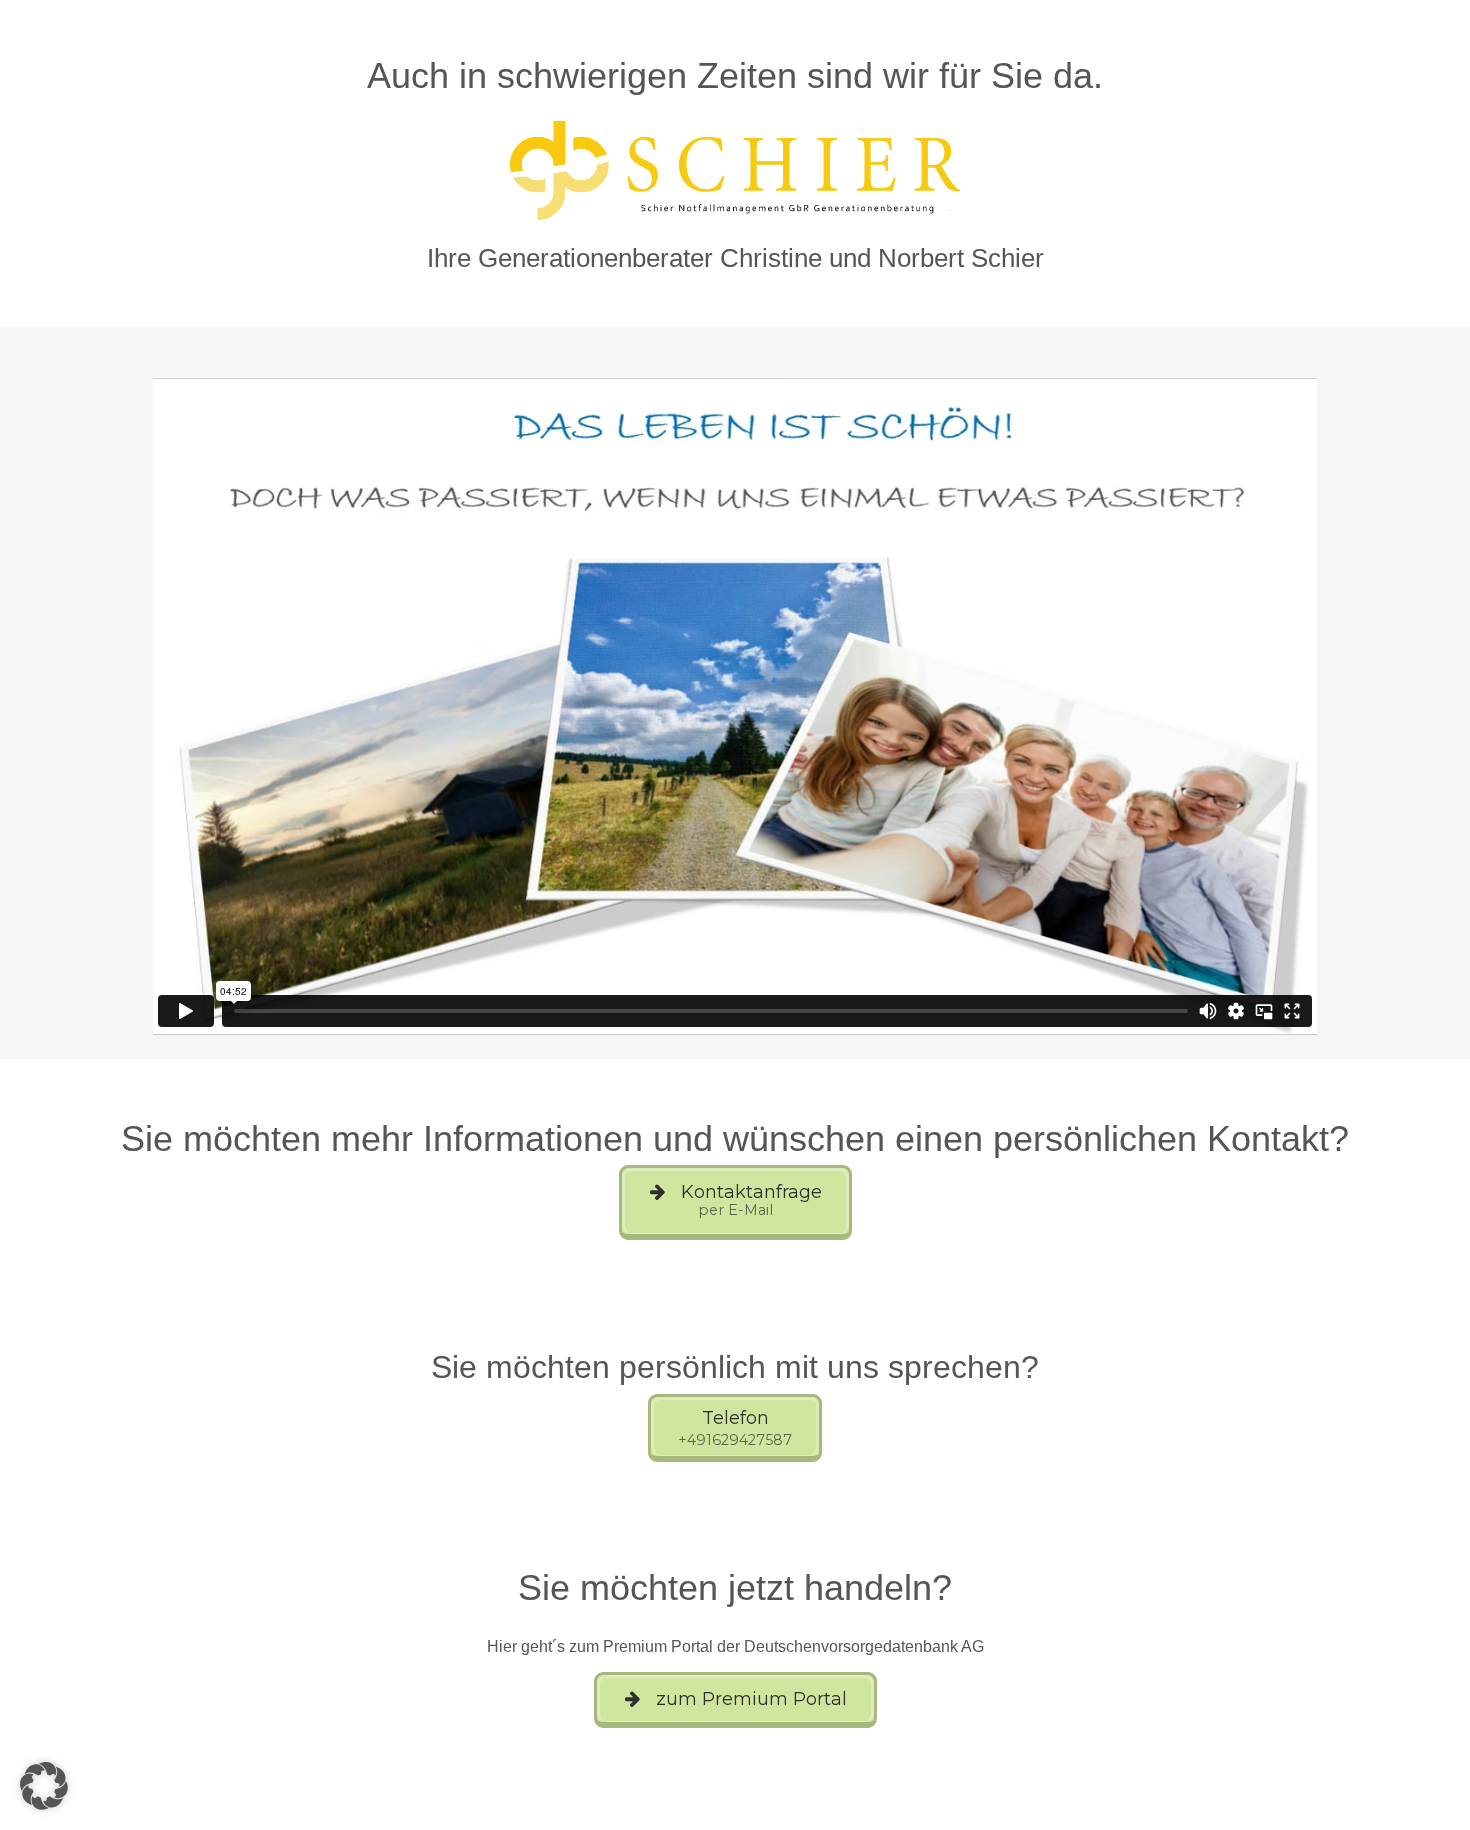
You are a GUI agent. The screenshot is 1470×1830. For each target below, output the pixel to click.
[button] (44, 1786)
